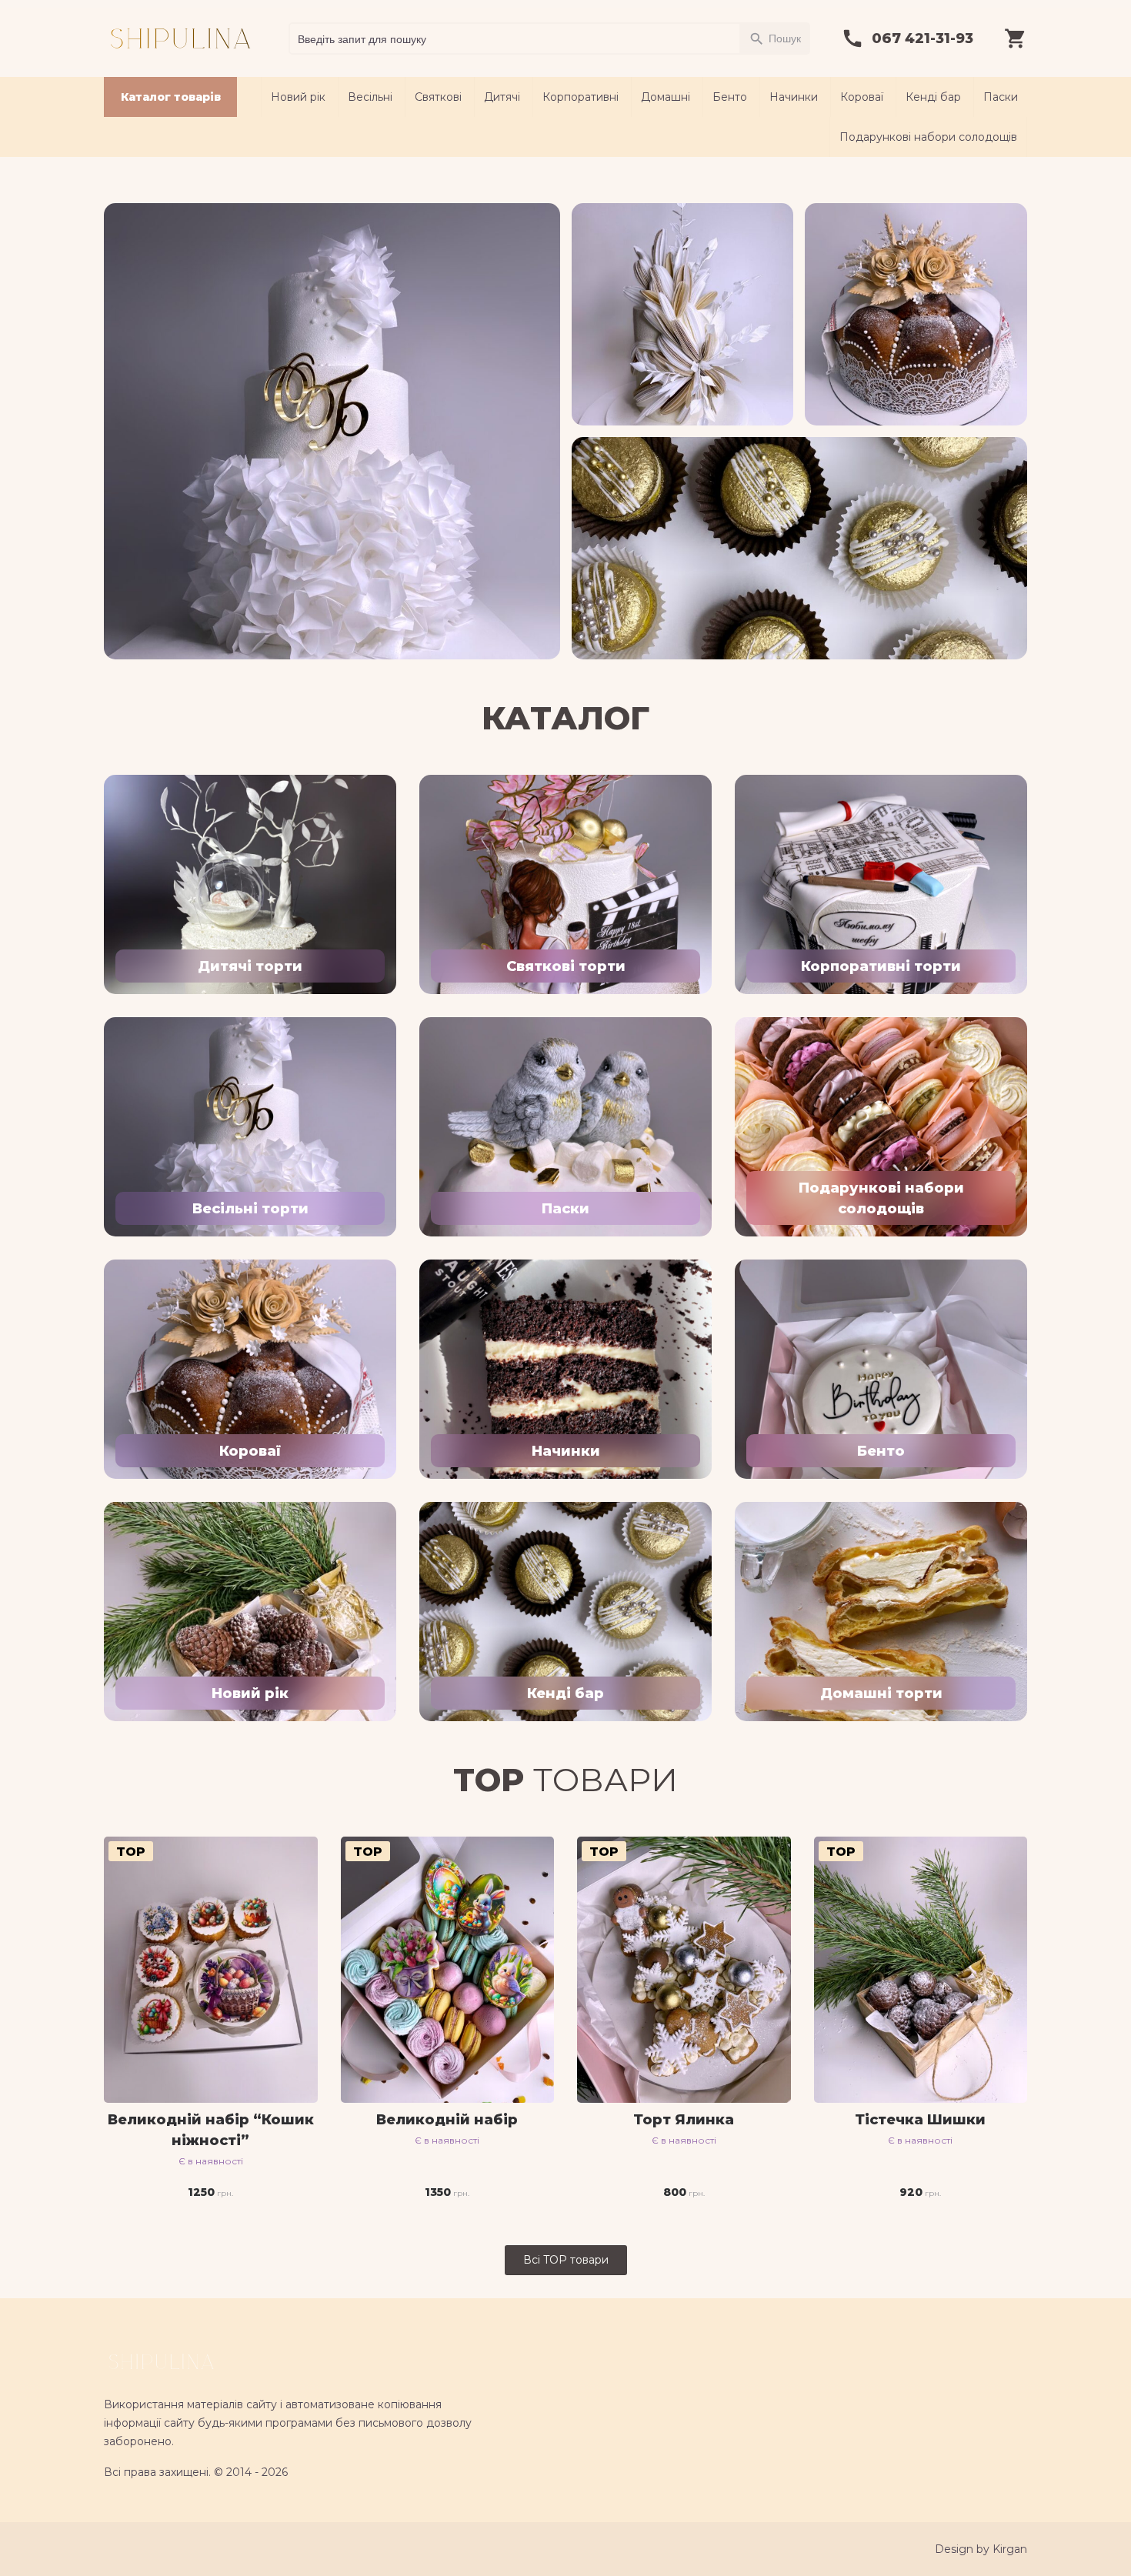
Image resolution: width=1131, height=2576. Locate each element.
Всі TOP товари (566, 2260)
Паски (1001, 97)
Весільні (370, 97)
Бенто (730, 97)
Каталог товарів (171, 97)
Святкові (438, 97)
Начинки (794, 97)
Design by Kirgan (981, 2549)
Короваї (862, 97)
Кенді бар (933, 97)
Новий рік (298, 97)
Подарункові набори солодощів (928, 137)
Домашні (666, 97)
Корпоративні (581, 97)
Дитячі (502, 97)
